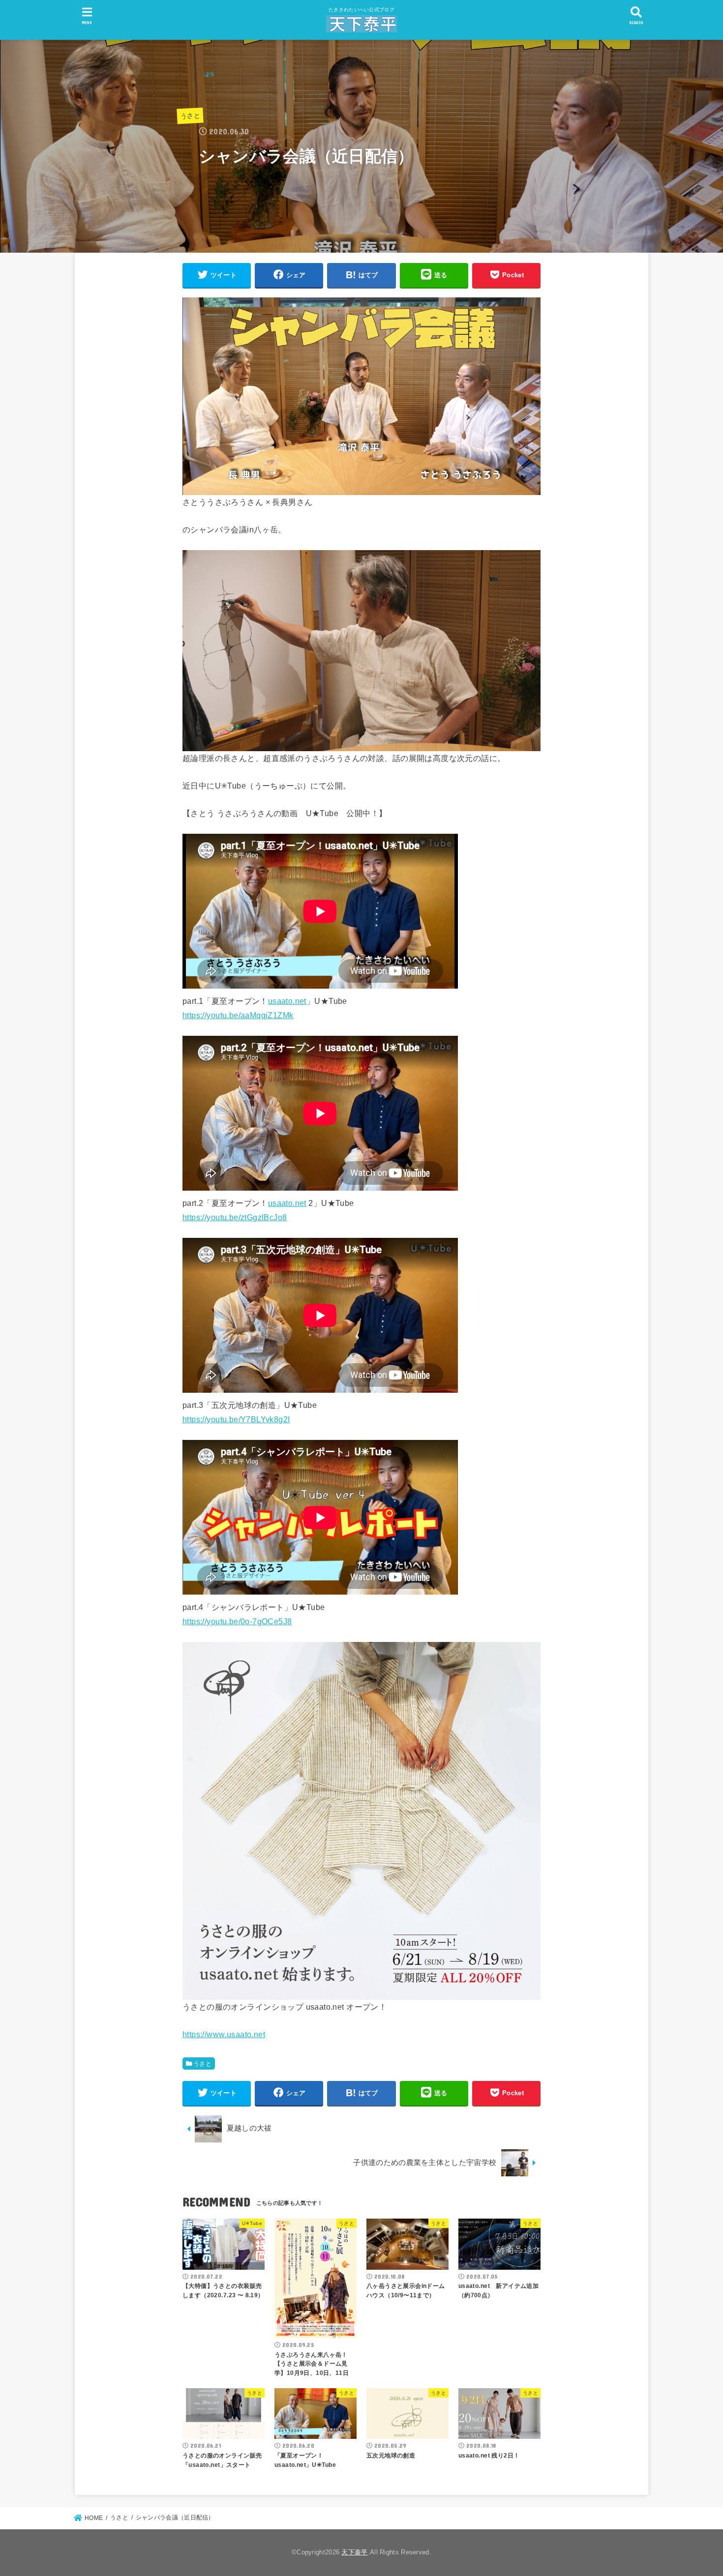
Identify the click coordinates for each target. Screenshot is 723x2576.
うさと (190, 116)
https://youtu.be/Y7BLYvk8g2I (236, 1419)
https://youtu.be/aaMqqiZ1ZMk (238, 1015)
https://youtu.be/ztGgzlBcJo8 (235, 1217)
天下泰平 (354, 2552)
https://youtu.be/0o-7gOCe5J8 (237, 1621)
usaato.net (287, 1001)
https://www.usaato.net (224, 2034)
